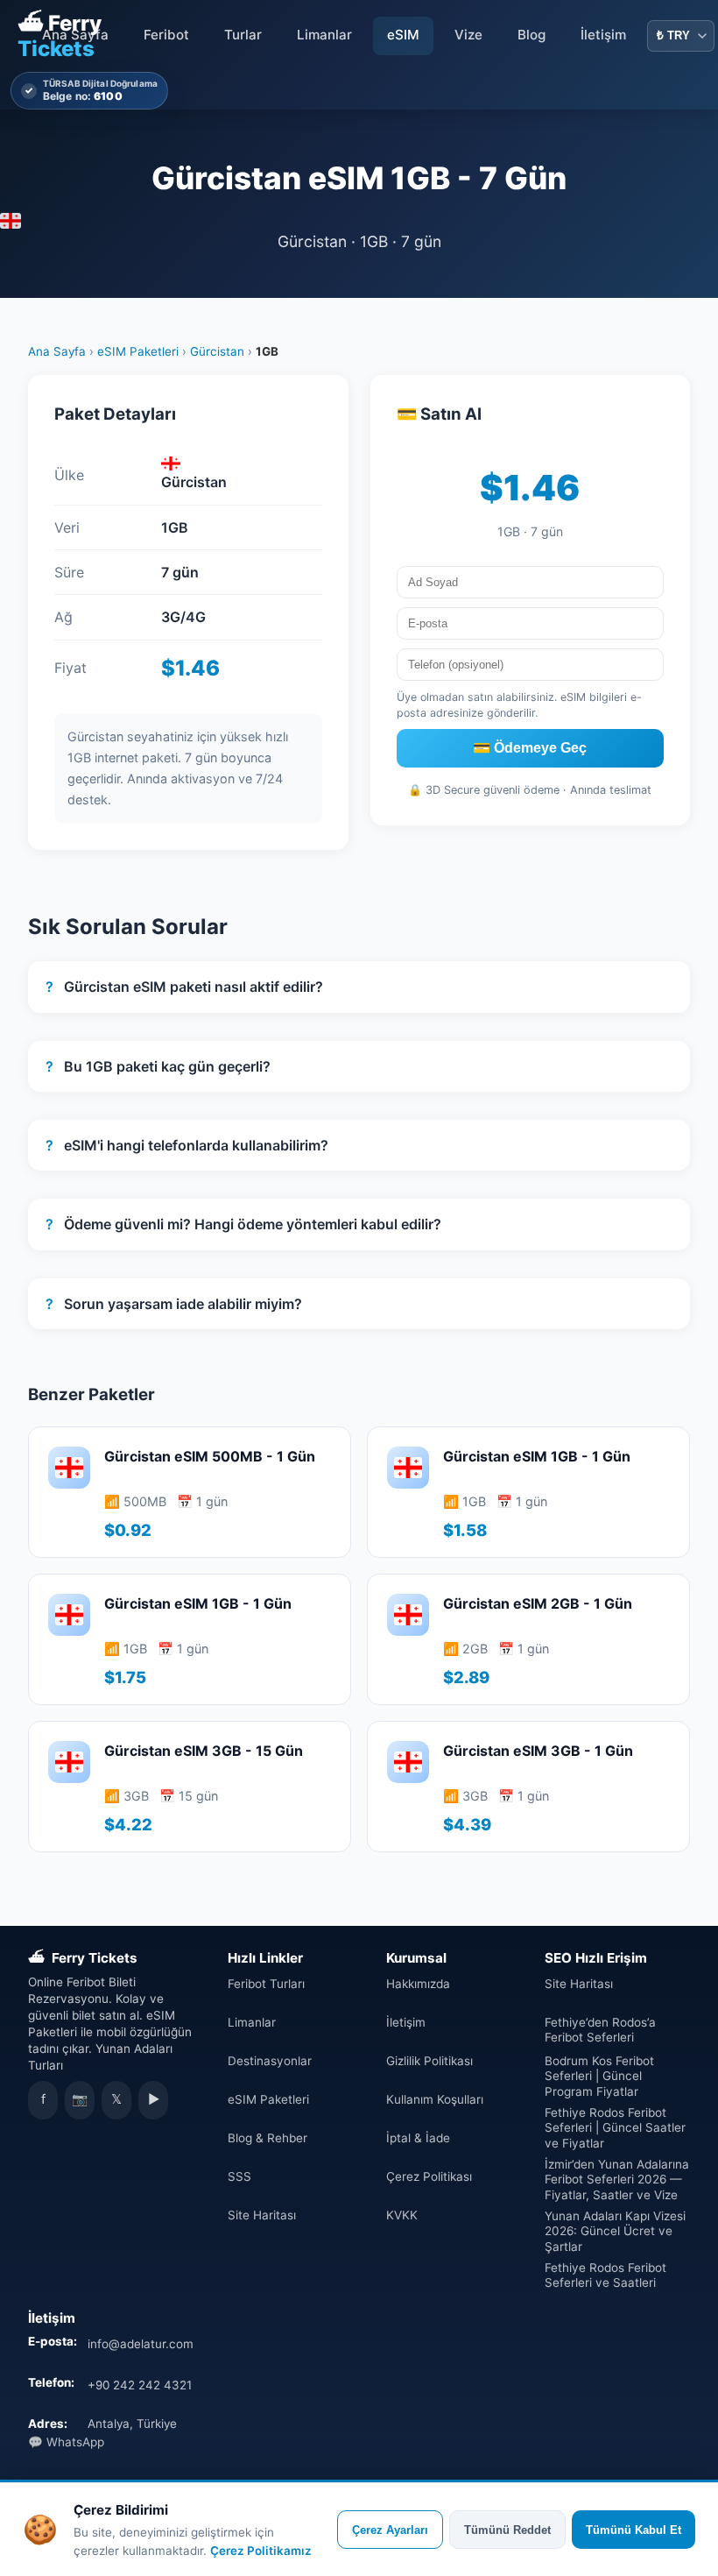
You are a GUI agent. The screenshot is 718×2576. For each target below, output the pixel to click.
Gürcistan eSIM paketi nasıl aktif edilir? (184, 987)
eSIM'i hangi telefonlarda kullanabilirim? (187, 1145)
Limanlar (324, 35)
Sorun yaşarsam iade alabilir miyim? (174, 1304)
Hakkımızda (418, 1984)
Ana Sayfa (75, 35)
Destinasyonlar (270, 2061)
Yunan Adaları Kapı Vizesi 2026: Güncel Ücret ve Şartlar (615, 2231)
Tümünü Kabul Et (634, 2530)
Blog (531, 35)
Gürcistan (217, 351)
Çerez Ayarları (390, 2530)
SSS (239, 2176)
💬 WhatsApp (66, 2442)
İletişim (603, 35)
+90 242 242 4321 (140, 2385)
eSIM (403, 35)
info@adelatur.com (141, 2344)
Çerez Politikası (429, 2176)
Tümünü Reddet (507, 2530)
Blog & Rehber (267, 2138)
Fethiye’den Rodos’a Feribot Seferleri (600, 2030)
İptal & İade (418, 2138)
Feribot (166, 35)
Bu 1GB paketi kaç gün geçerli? (158, 1066)
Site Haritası (262, 2215)
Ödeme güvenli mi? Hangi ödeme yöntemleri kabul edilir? (243, 1224)
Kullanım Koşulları (435, 2099)
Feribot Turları (266, 1984)
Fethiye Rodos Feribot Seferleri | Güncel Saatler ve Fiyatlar (615, 2128)
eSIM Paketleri (138, 351)
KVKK (402, 2215)
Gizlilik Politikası (429, 2061)
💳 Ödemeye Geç (530, 748)
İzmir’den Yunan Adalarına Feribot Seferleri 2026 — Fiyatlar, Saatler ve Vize (617, 2180)
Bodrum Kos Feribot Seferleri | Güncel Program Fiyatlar (599, 2076)
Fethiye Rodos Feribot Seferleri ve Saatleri (605, 2275)
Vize (468, 35)
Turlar (243, 35)
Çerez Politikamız (261, 2551)
